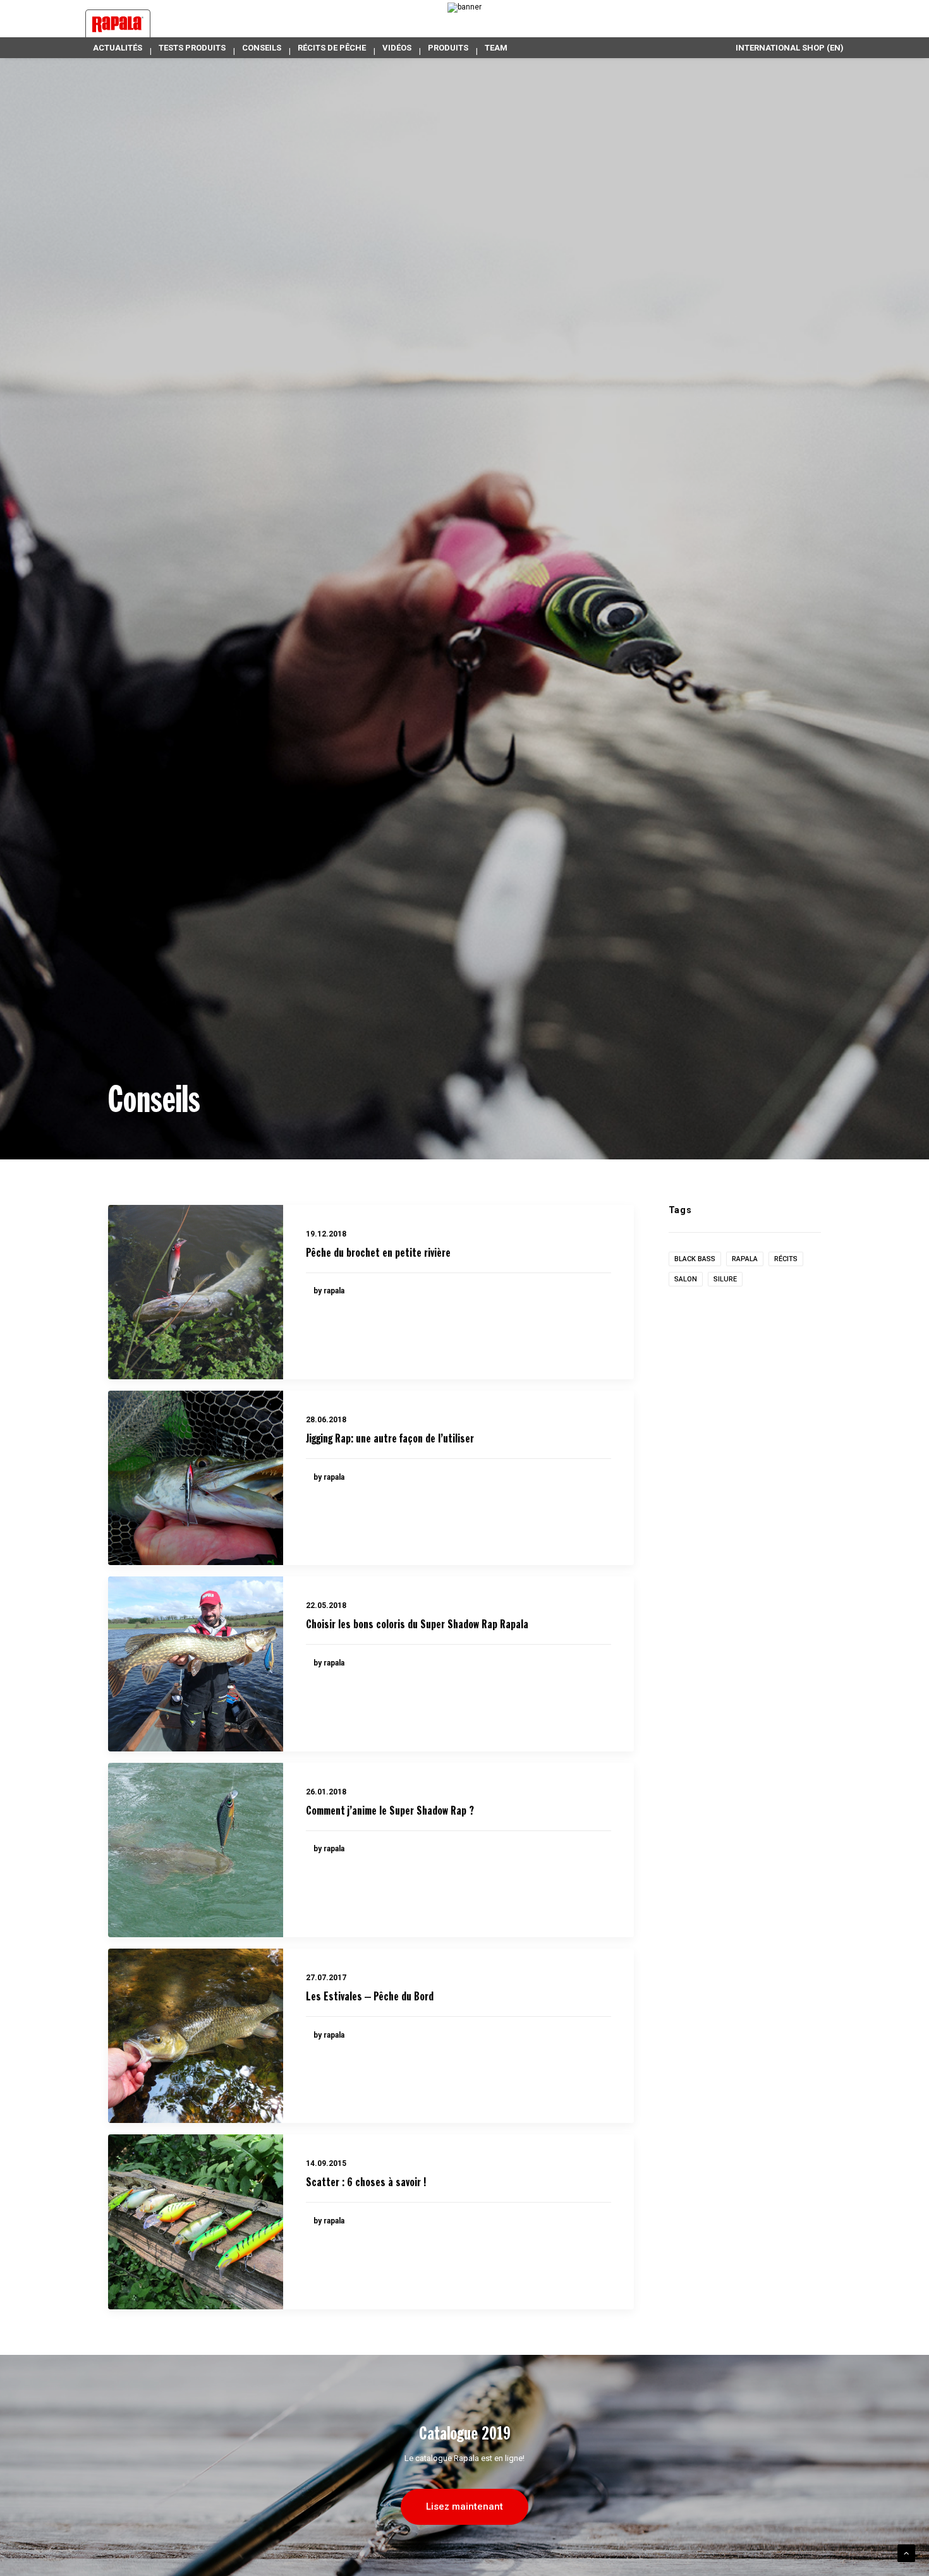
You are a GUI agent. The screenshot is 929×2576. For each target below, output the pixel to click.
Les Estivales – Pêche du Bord (370, 1997)
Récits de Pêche (332, 48)
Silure (725, 1279)
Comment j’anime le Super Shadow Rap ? (390, 1811)
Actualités (118, 48)
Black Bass (695, 1259)
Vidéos (397, 48)
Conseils (262, 48)
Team (496, 48)
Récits (786, 1259)
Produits (448, 48)
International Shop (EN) (790, 48)
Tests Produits (192, 48)
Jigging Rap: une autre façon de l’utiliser (390, 1439)
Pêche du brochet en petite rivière (378, 1254)
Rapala (745, 1259)
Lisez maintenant (464, 2506)
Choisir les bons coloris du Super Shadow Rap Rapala (417, 1625)
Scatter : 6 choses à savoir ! (366, 2183)
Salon (686, 1279)
